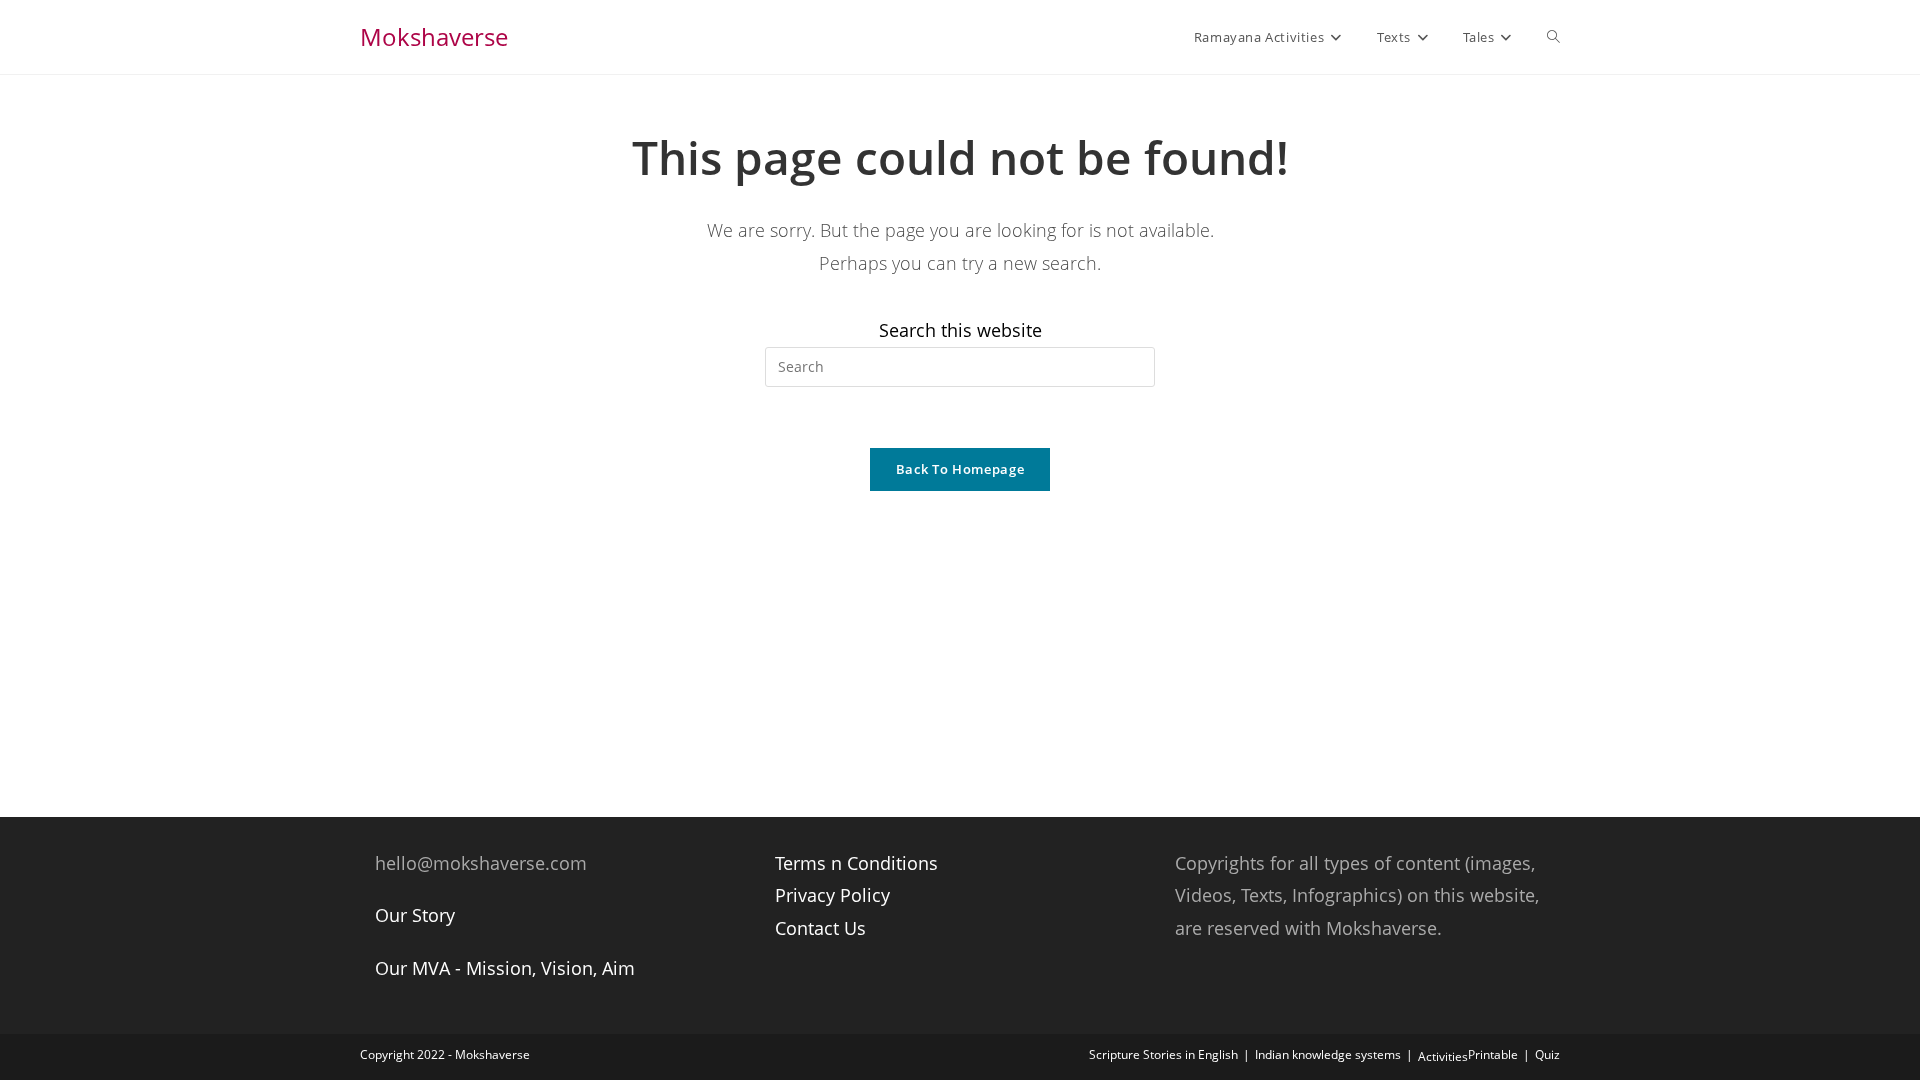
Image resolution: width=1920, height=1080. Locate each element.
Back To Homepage (960, 469)
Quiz (1547, 1054)
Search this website (960, 330)
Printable (1493, 1054)
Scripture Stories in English (1163, 1054)
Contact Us (820, 928)
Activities (1443, 1056)
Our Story (415, 915)
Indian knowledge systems (1328, 1054)
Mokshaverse (434, 36)
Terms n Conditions (856, 863)
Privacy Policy (832, 895)
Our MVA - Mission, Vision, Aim (505, 968)
